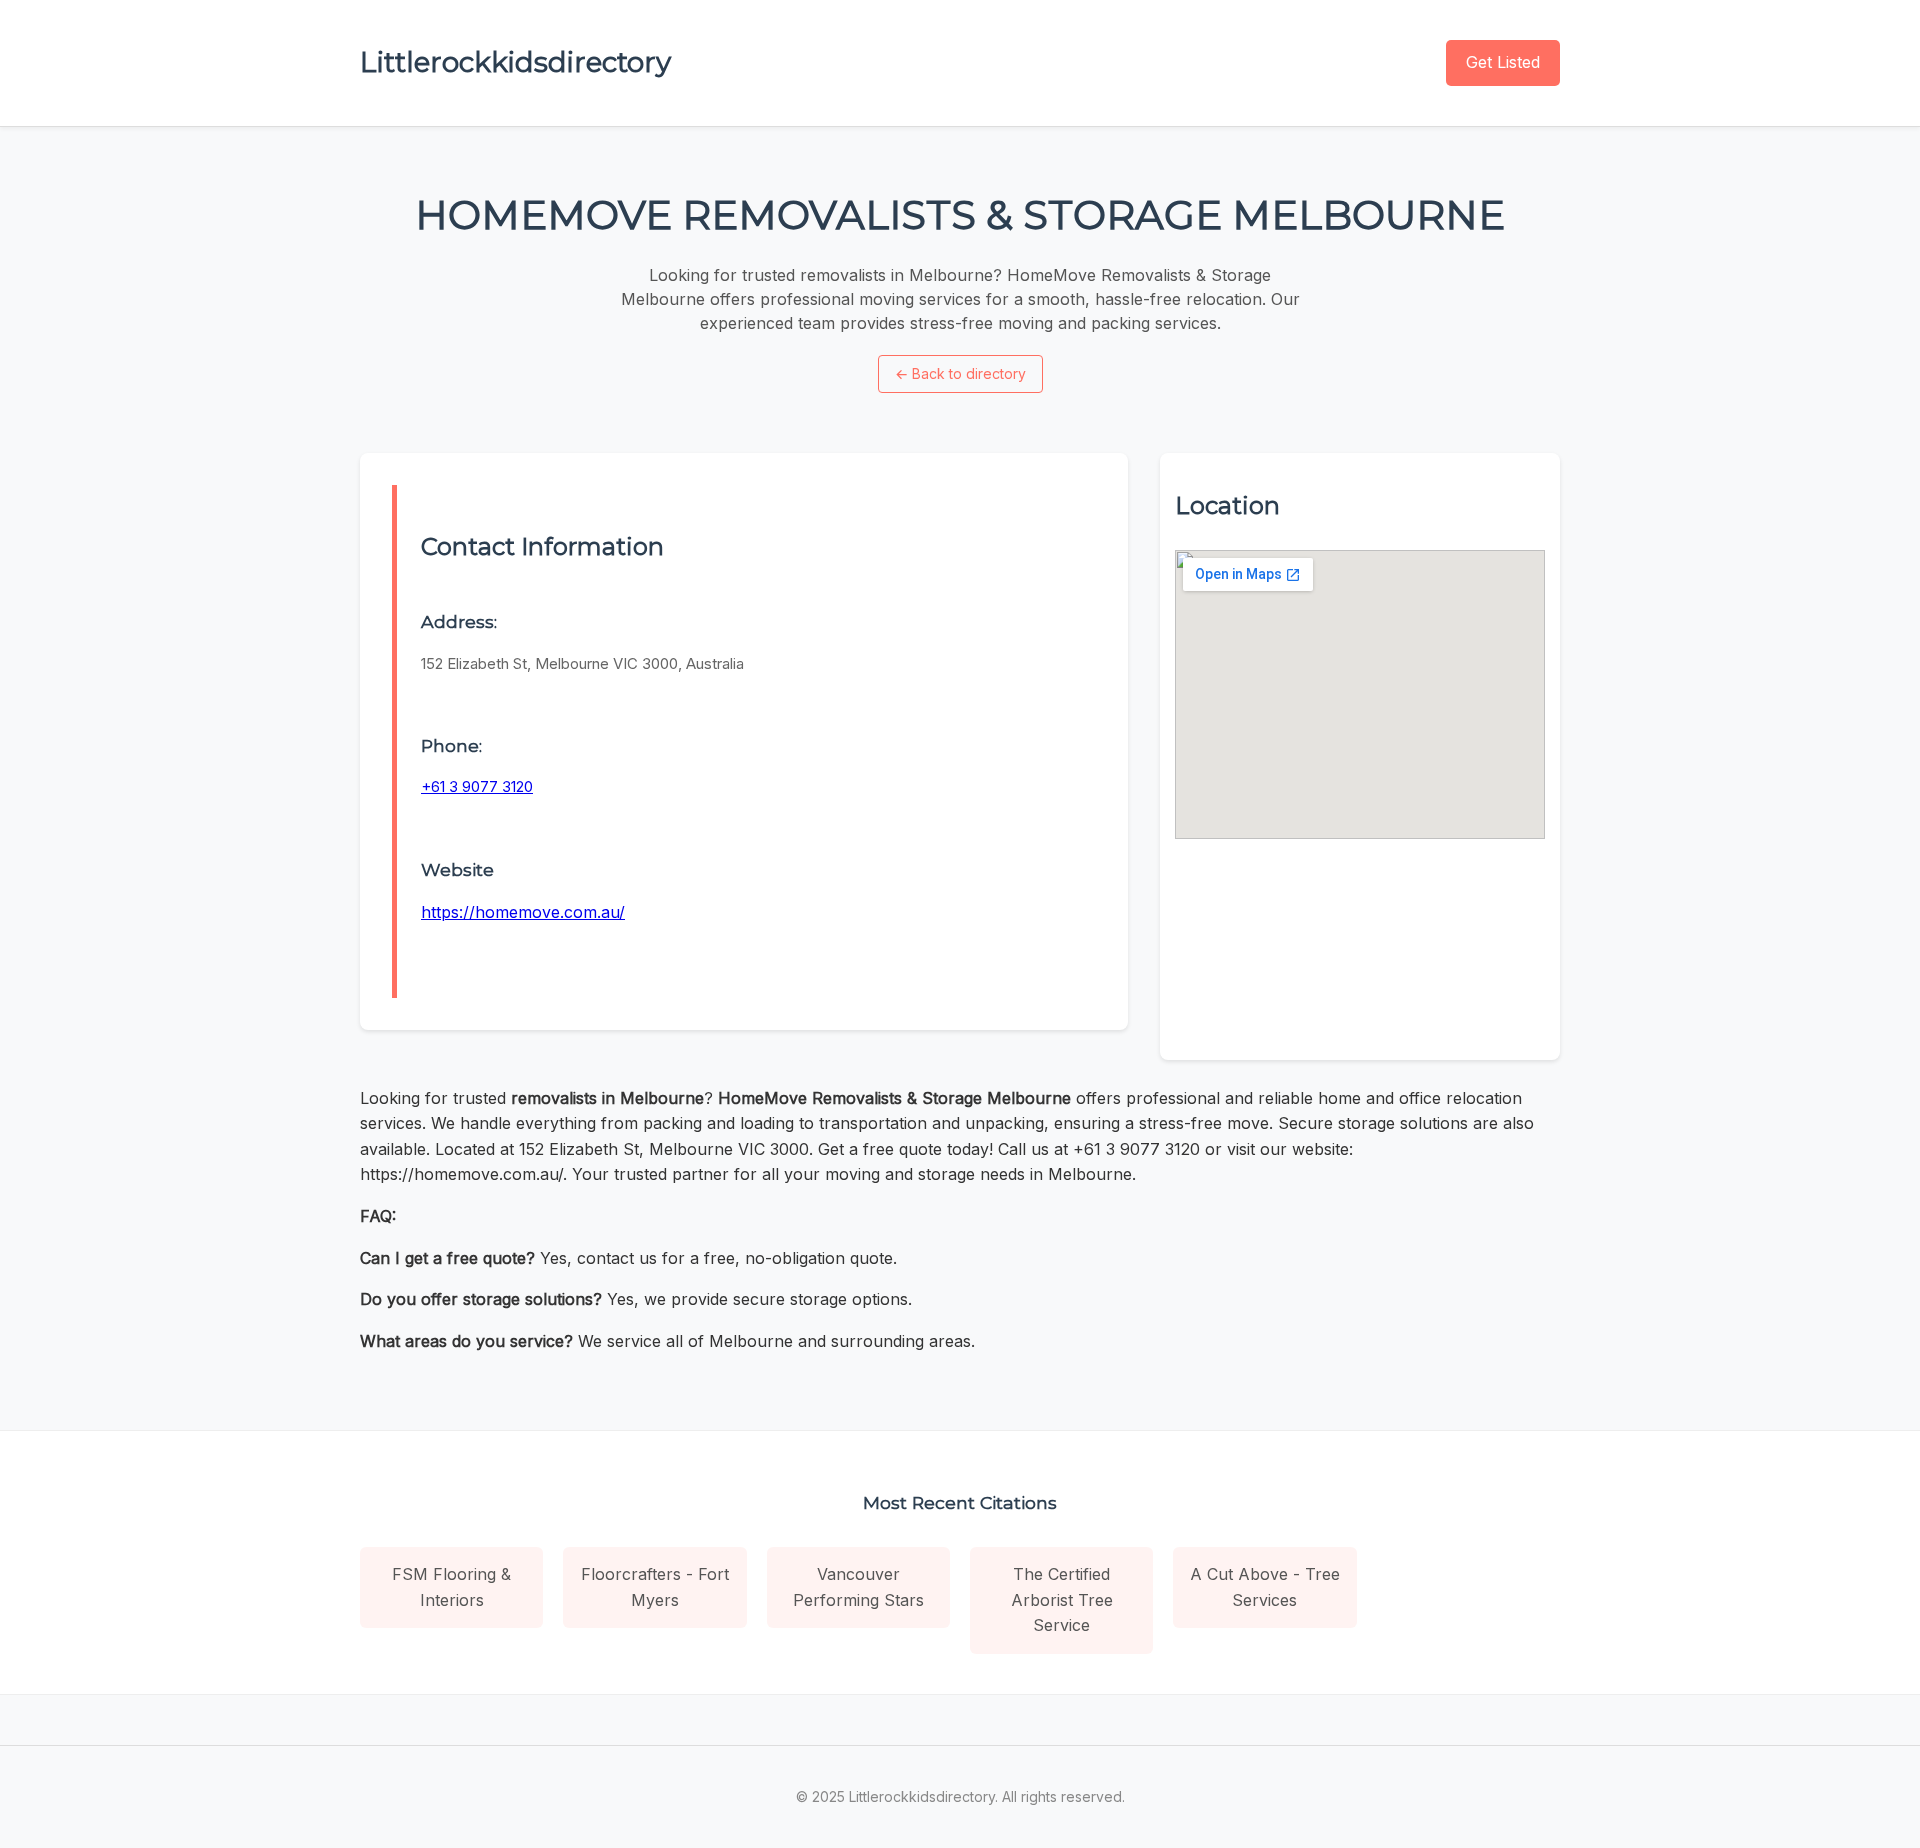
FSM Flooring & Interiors (451, 1587)
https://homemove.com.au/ (523, 912)
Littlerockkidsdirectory (515, 62)
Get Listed (1503, 62)
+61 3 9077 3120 (477, 786)
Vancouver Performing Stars (858, 1587)
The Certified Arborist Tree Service (1062, 1599)
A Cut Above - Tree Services (1265, 1587)
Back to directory (960, 373)
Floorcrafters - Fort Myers (655, 1587)
